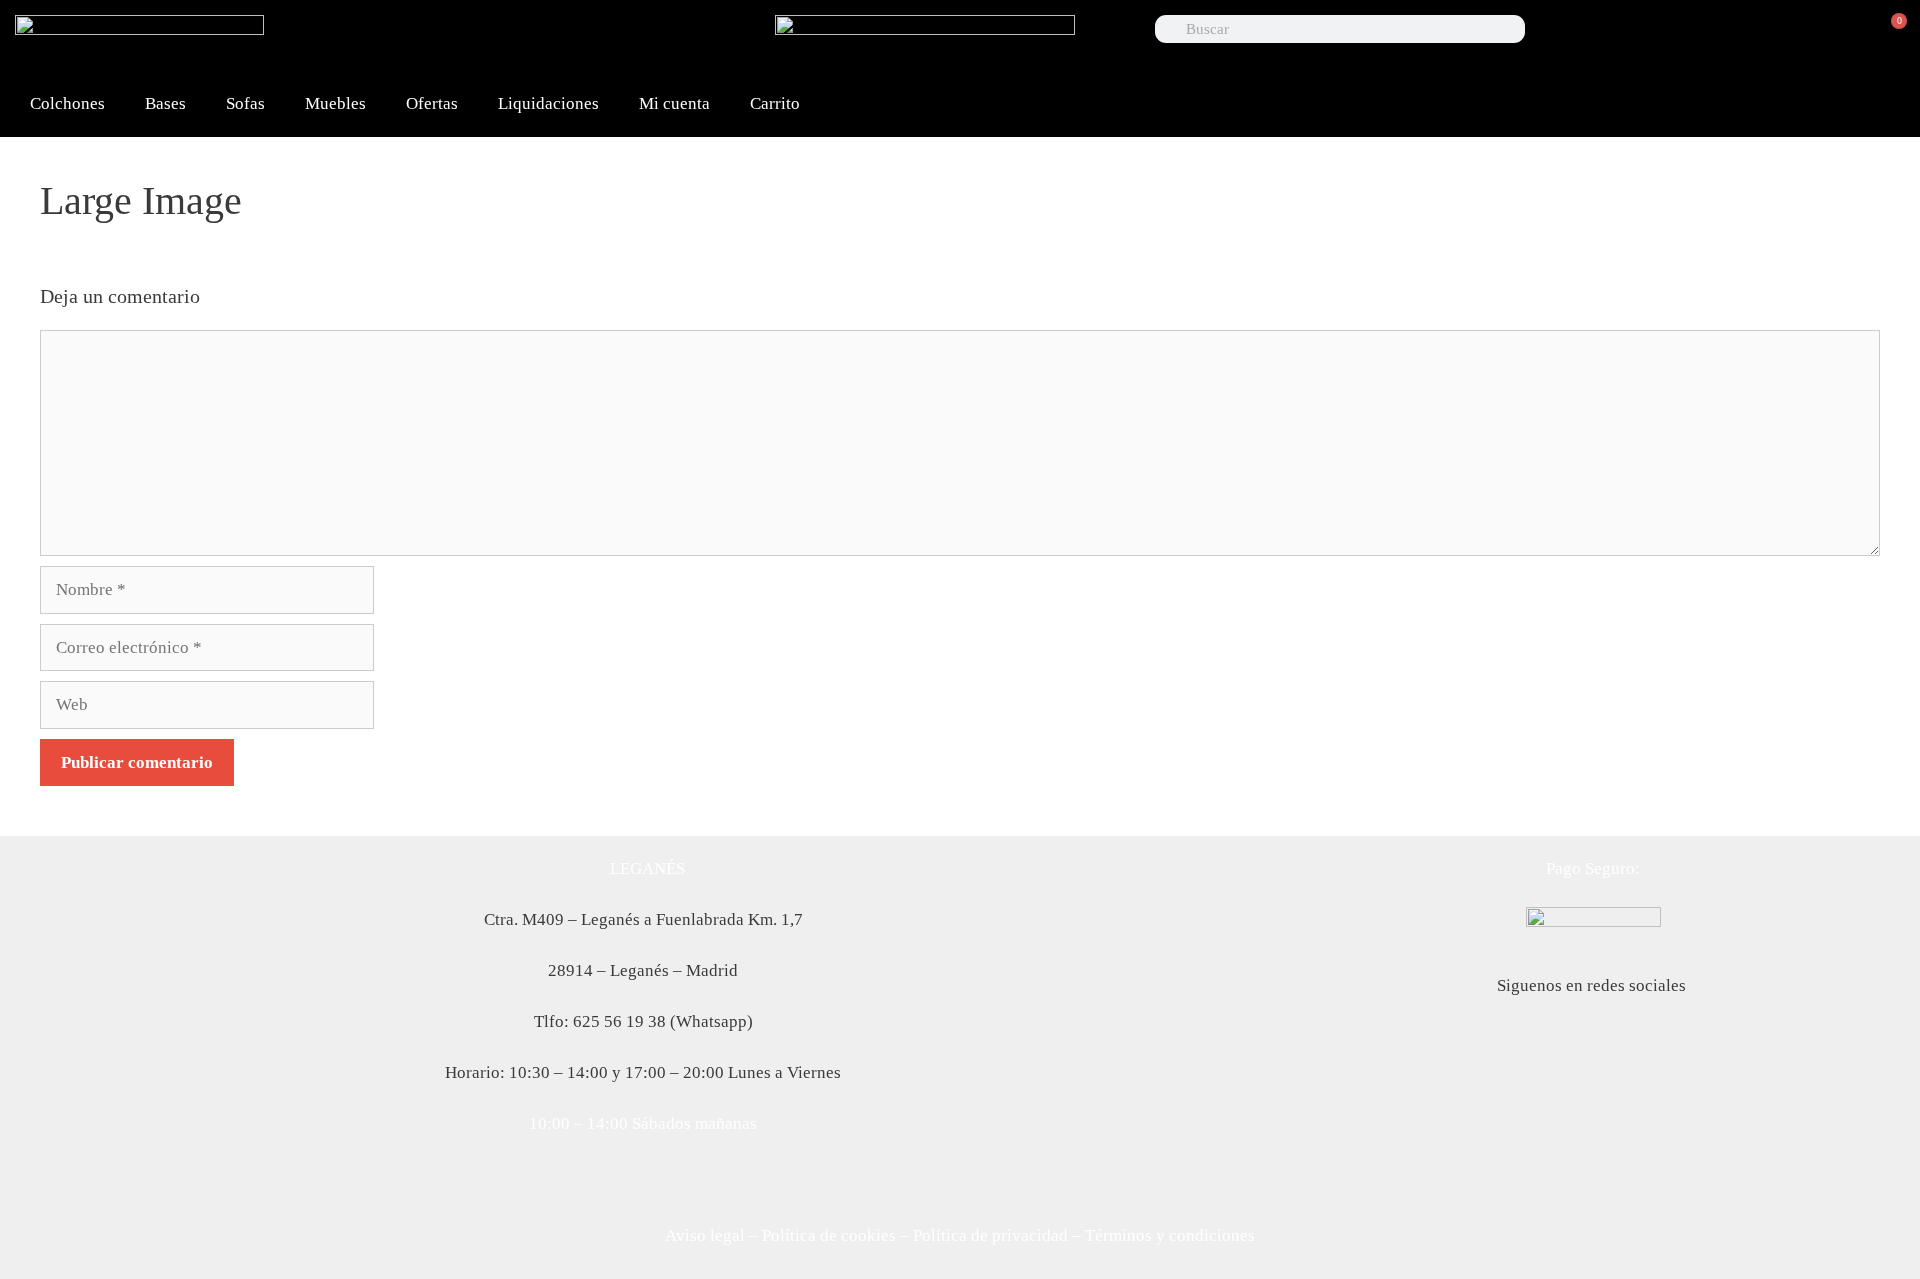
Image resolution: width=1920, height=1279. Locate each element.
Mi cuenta (674, 103)
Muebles (335, 103)
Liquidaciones (548, 103)
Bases (165, 103)
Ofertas (432, 103)
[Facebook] (516, 40)
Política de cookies (829, 1235)
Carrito (775, 103)
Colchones (67, 103)
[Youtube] (644, 40)
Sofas (245, 103)
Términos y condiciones (1170, 1235)
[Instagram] (708, 40)
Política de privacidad (990, 1235)
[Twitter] (580, 40)
